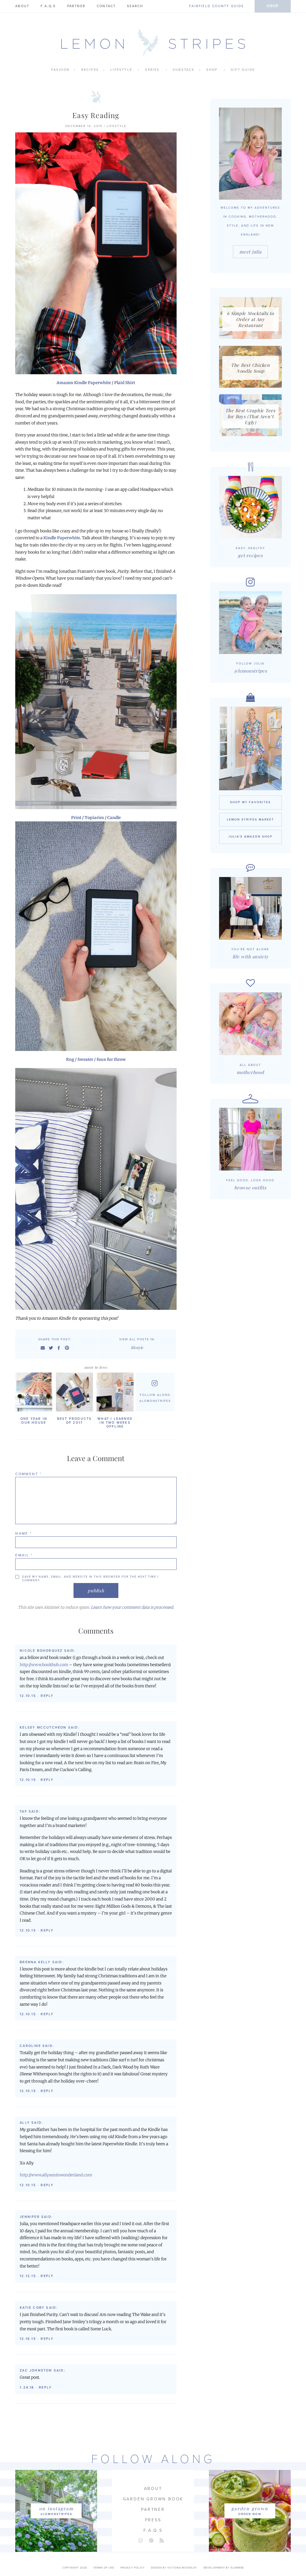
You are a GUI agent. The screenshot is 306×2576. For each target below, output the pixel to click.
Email (24, 1555)
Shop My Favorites (250, 802)
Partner (76, 6)
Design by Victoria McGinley (174, 2568)
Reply (47, 1696)
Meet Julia (250, 252)
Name (23, 1533)
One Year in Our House (34, 1421)
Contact (106, 6)
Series (152, 70)
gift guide (243, 70)
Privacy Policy (133, 2568)
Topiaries (94, 818)
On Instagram (56, 2508)
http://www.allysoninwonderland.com (56, 2175)
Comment (29, 1474)
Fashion (60, 70)
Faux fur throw (111, 1059)
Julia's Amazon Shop (250, 837)
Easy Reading (96, 115)
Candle (114, 818)
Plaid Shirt (125, 383)
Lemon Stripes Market (250, 820)
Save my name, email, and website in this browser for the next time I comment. (90, 1579)
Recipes (90, 70)
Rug (70, 1059)
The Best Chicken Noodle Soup (250, 368)
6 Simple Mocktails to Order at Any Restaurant (250, 319)
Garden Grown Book (153, 2499)
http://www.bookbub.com (44, 1665)
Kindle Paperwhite (62, 538)
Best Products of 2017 (75, 1421)
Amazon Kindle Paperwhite (84, 383)
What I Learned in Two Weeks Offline (115, 1423)
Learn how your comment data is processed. (132, 1607)
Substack (184, 70)
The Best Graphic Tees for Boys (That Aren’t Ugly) (250, 416)
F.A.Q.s (48, 6)
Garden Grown (250, 2508)
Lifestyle (121, 70)
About (22, 6)
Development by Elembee (224, 2568)
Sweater (85, 1059)
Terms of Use (104, 2568)
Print (76, 818)
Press (153, 2520)
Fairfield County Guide (217, 6)
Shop (273, 6)
